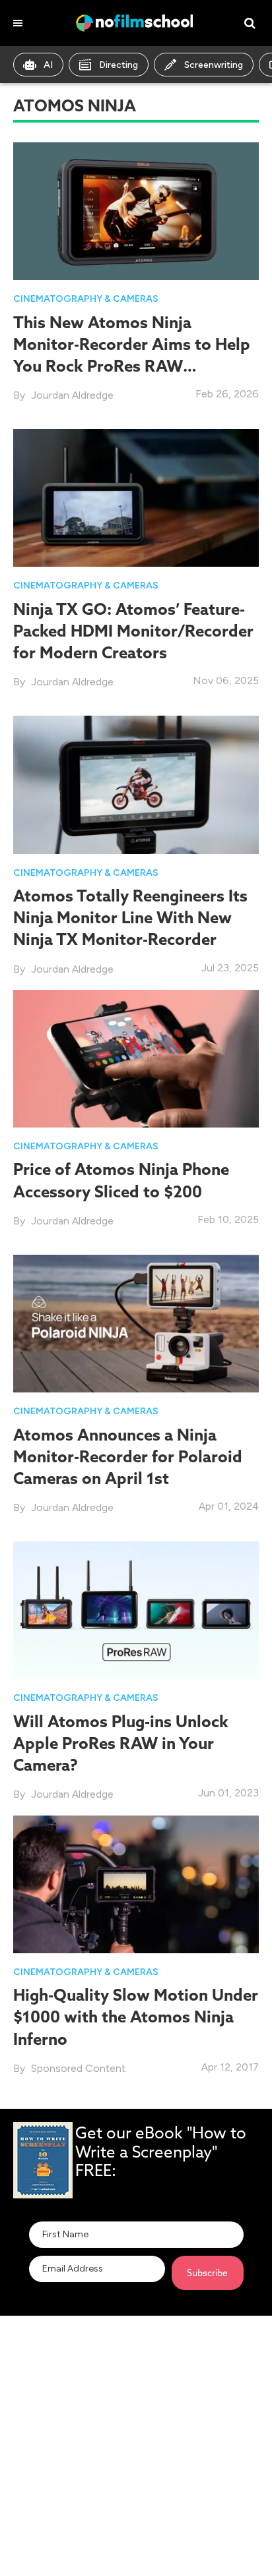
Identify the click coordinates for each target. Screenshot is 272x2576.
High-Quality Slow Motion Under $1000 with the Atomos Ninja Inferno (136, 2017)
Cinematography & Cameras (86, 299)
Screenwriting (214, 65)
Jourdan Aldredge (72, 395)
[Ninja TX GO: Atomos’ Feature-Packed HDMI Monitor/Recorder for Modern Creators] (136, 497)
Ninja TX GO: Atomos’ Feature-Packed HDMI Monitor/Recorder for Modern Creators (133, 631)
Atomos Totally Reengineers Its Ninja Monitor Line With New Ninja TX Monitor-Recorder (130, 917)
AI (48, 65)
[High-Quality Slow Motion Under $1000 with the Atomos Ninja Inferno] (136, 1883)
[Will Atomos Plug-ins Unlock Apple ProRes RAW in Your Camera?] (136, 1610)
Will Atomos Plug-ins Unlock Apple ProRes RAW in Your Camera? (121, 1743)
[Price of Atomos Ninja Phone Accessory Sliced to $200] (136, 1057)
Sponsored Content (78, 2068)
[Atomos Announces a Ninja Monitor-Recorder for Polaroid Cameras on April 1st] (136, 1323)
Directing (119, 65)
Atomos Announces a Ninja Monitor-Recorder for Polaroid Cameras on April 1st (128, 1456)
